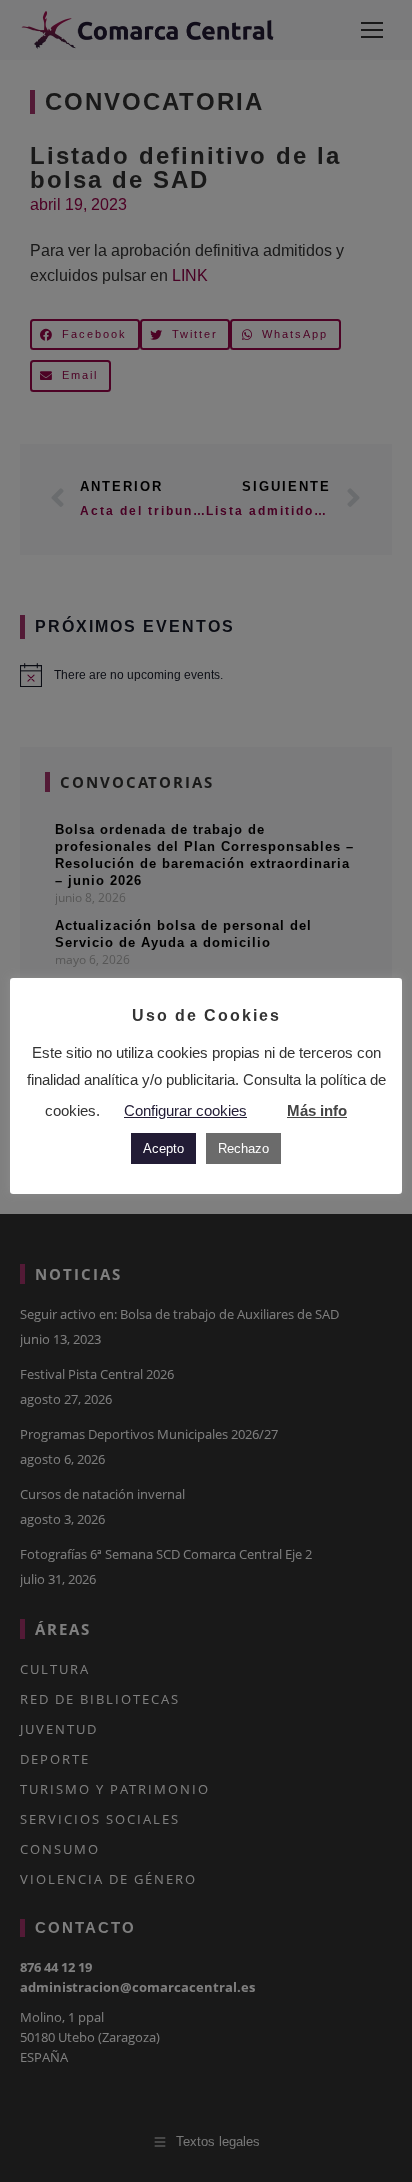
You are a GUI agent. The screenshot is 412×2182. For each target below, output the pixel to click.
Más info (317, 1110)
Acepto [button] (163, 1148)
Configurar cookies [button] (185, 1110)
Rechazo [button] (243, 1148)
